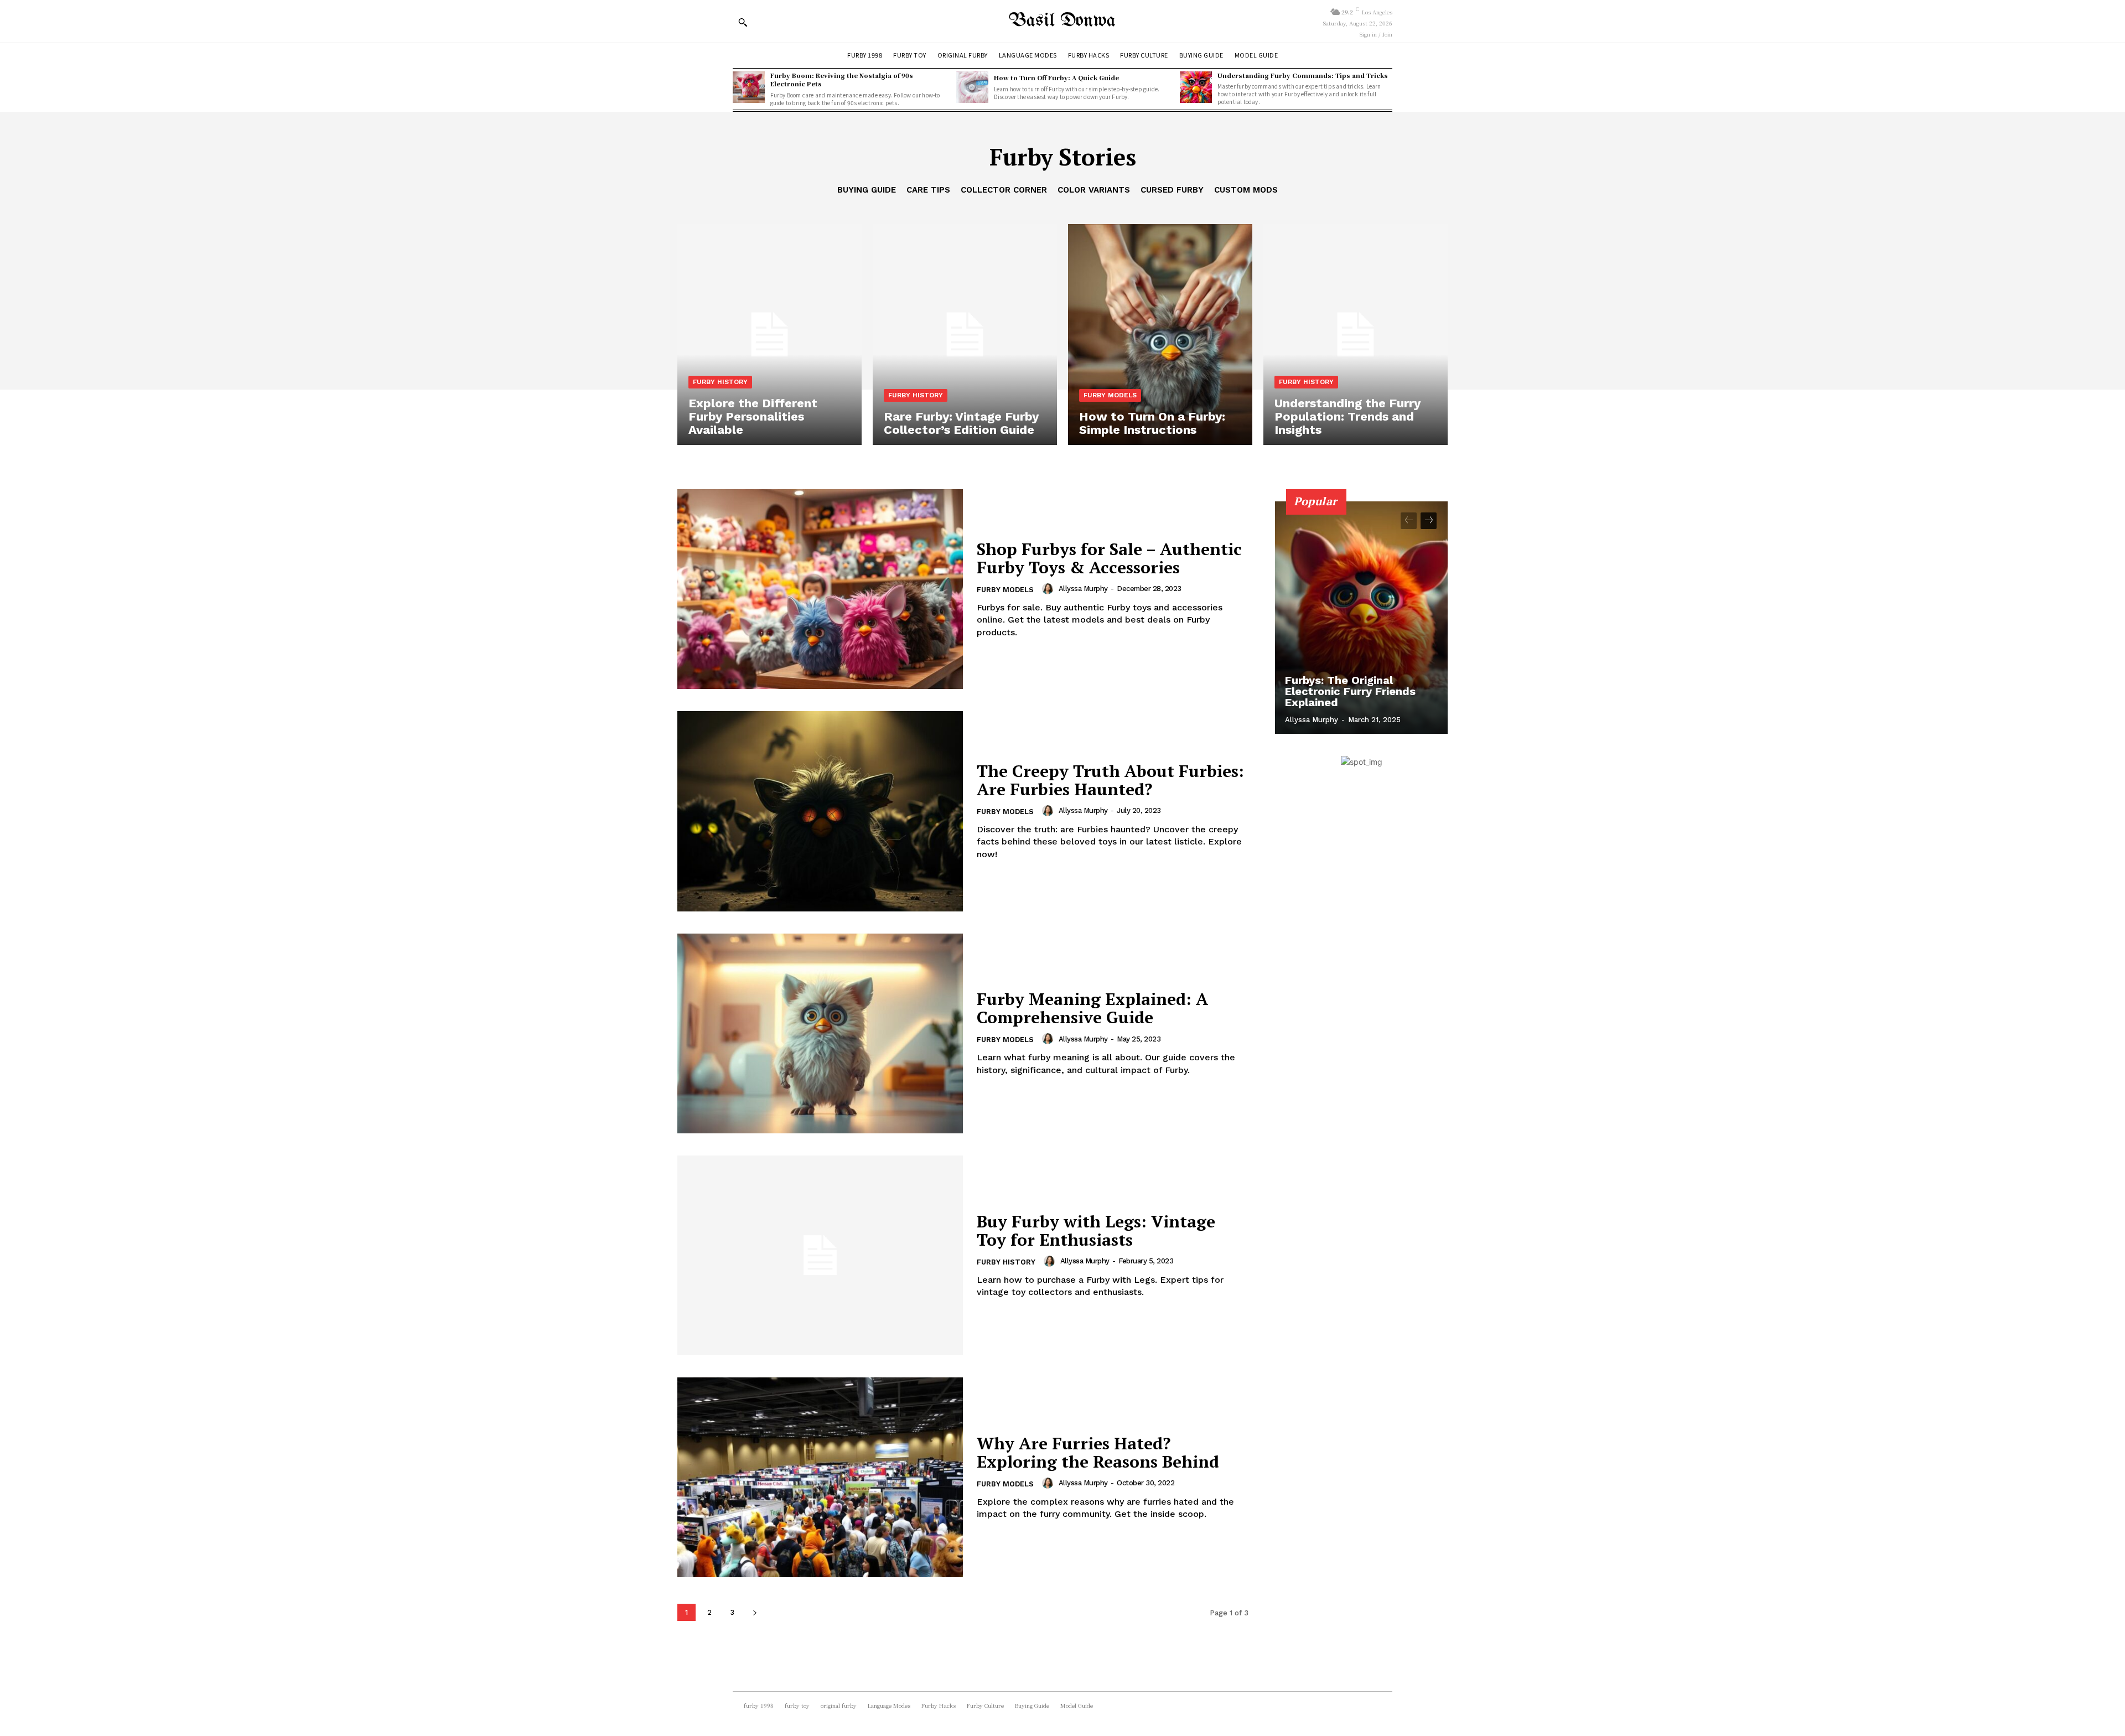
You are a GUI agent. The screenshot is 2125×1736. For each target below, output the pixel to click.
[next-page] (755, 1612)
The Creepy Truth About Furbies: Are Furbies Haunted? (1110, 780)
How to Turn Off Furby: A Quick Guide (1056, 77)
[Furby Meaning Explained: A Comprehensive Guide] (820, 1033)
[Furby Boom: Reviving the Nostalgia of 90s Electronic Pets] (749, 87)
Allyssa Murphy (1083, 589)
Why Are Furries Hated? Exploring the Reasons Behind (1098, 1452)
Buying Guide (867, 190)
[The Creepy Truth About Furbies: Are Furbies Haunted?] (820, 811)
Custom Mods (1246, 190)
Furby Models (1110, 395)
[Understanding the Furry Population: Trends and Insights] (1356, 335)
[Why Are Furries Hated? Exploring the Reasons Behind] (820, 1477)
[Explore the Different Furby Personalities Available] (769, 335)
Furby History (720, 382)
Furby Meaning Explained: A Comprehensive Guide (1092, 1008)
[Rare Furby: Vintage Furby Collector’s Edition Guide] (965, 335)
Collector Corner (1004, 190)
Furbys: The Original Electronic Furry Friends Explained (1350, 691)
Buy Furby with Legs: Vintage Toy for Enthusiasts (1096, 1230)
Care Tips (928, 190)
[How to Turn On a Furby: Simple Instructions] (1160, 335)
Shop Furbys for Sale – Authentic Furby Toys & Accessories (1109, 558)
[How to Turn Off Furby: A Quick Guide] (972, 87)
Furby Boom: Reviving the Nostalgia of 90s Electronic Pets (842, 79)
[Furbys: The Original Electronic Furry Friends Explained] (1361, 618)
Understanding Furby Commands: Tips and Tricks (1303, 75)
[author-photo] (1049, 589)
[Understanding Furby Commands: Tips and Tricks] (1196, 87)
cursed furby (1172, 190)
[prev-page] (1409, 521)
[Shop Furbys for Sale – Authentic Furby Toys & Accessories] (820, 589)
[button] (743, 22)
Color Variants (1094, 190)
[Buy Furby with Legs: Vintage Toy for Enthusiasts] (820, 1255)
